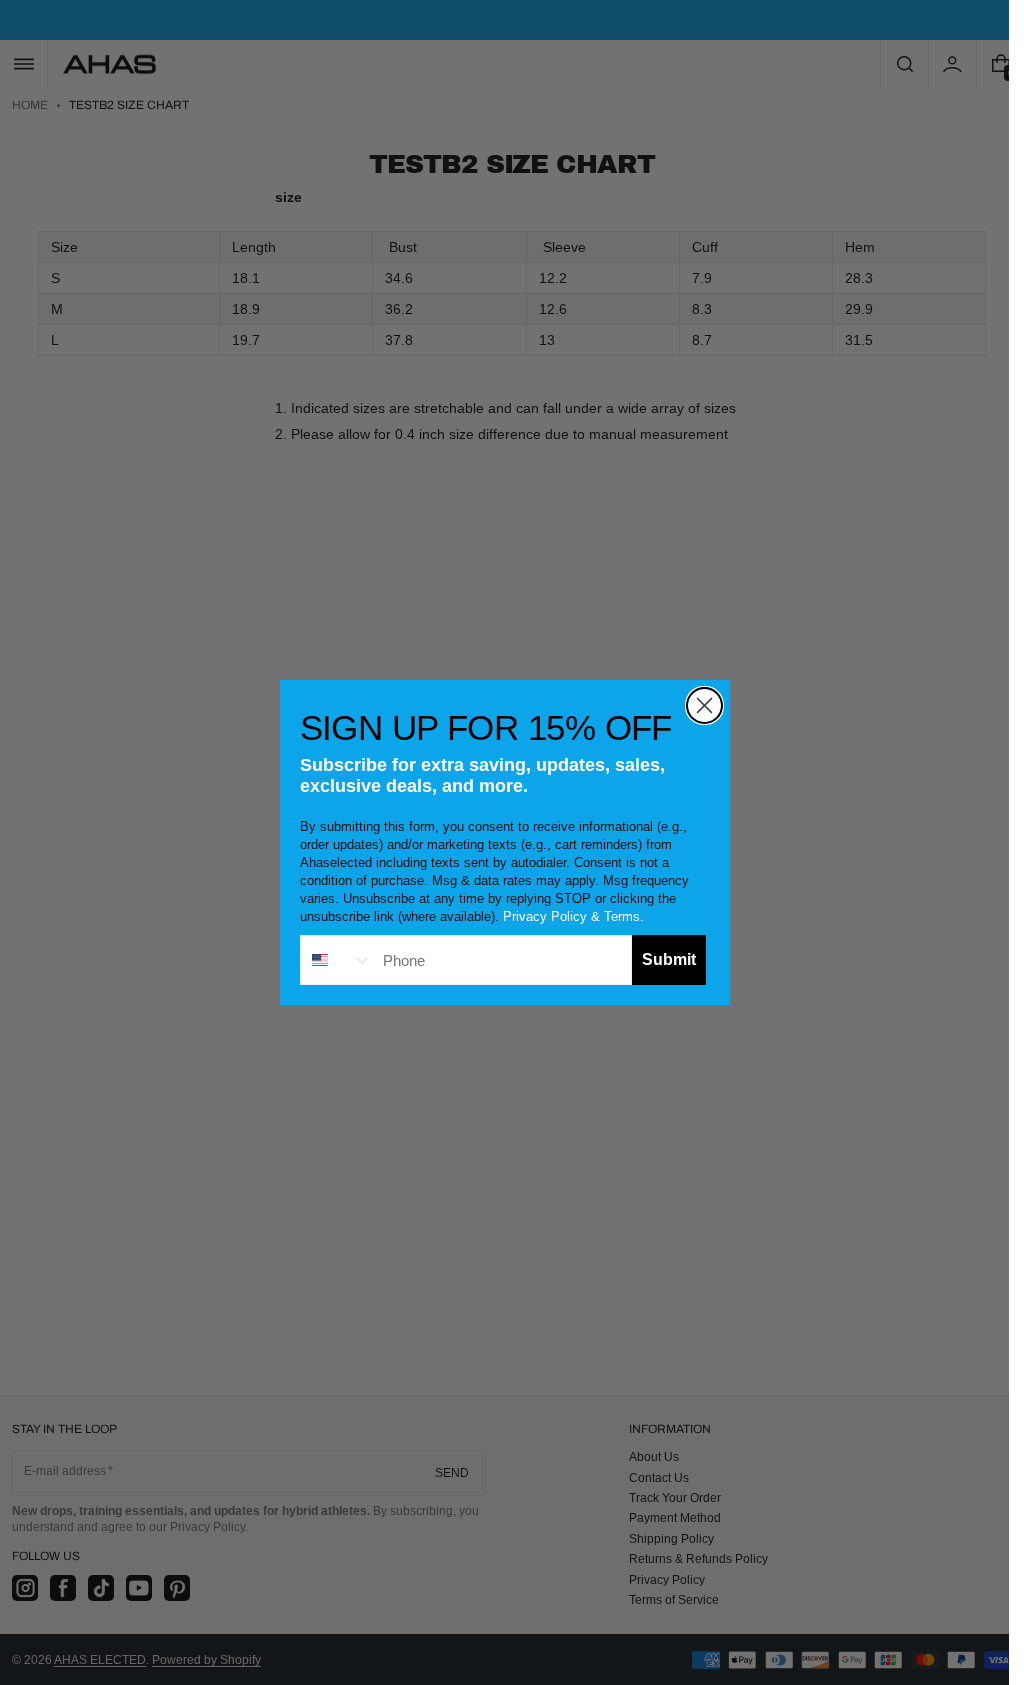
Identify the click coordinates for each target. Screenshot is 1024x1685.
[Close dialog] (704, 705)
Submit (669, 959)
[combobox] (337, 960)
